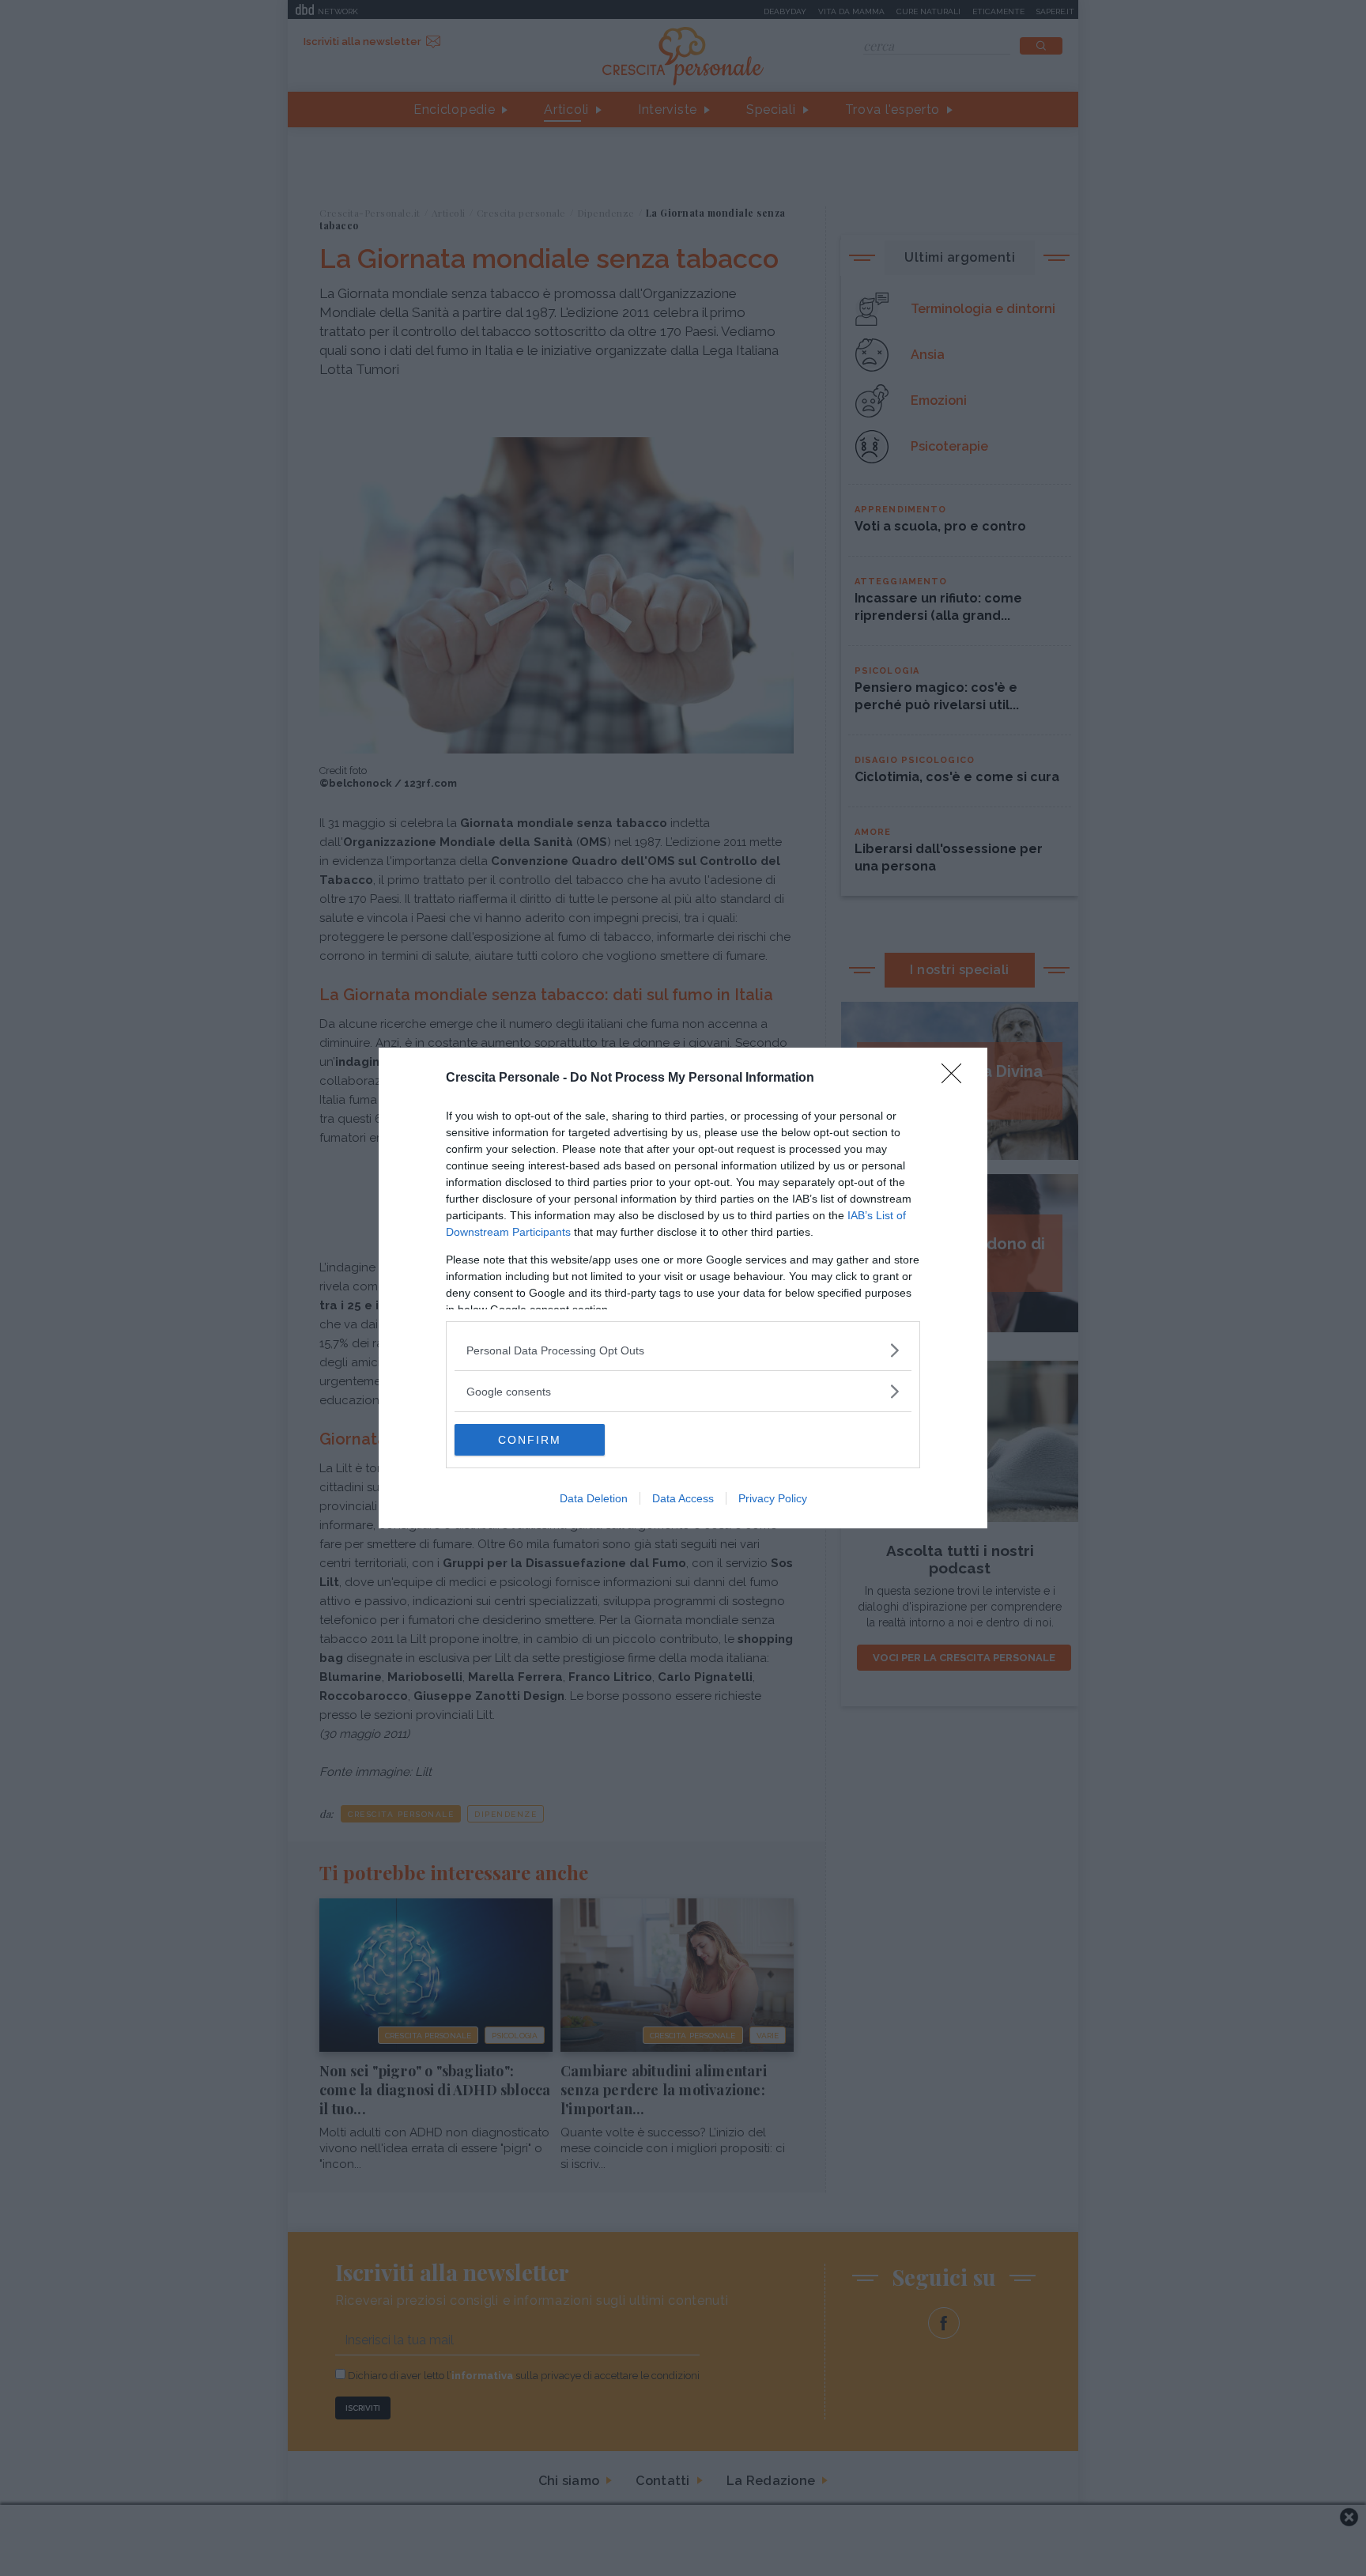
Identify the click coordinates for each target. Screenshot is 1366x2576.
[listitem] (683, 1350)
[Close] (957, 1078)
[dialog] (683, 1288)
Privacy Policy (773, 1498)
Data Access (683, 1498)
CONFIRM (530, 1440)
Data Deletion (594, 1498)
